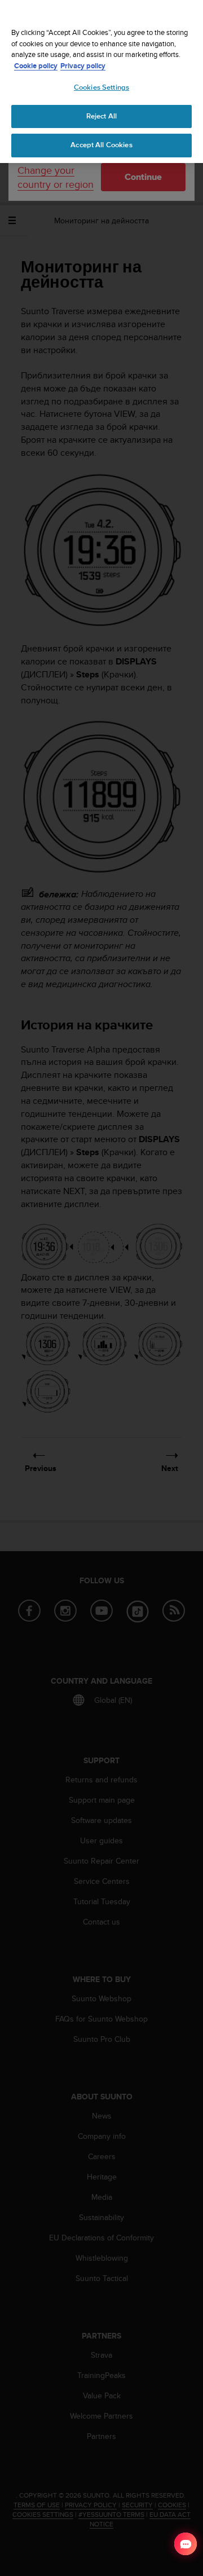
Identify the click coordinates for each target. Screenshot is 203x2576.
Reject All (101, 116)
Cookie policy (36, 66)
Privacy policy (83, 66)
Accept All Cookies (101, 145)
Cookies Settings (101, 87)
